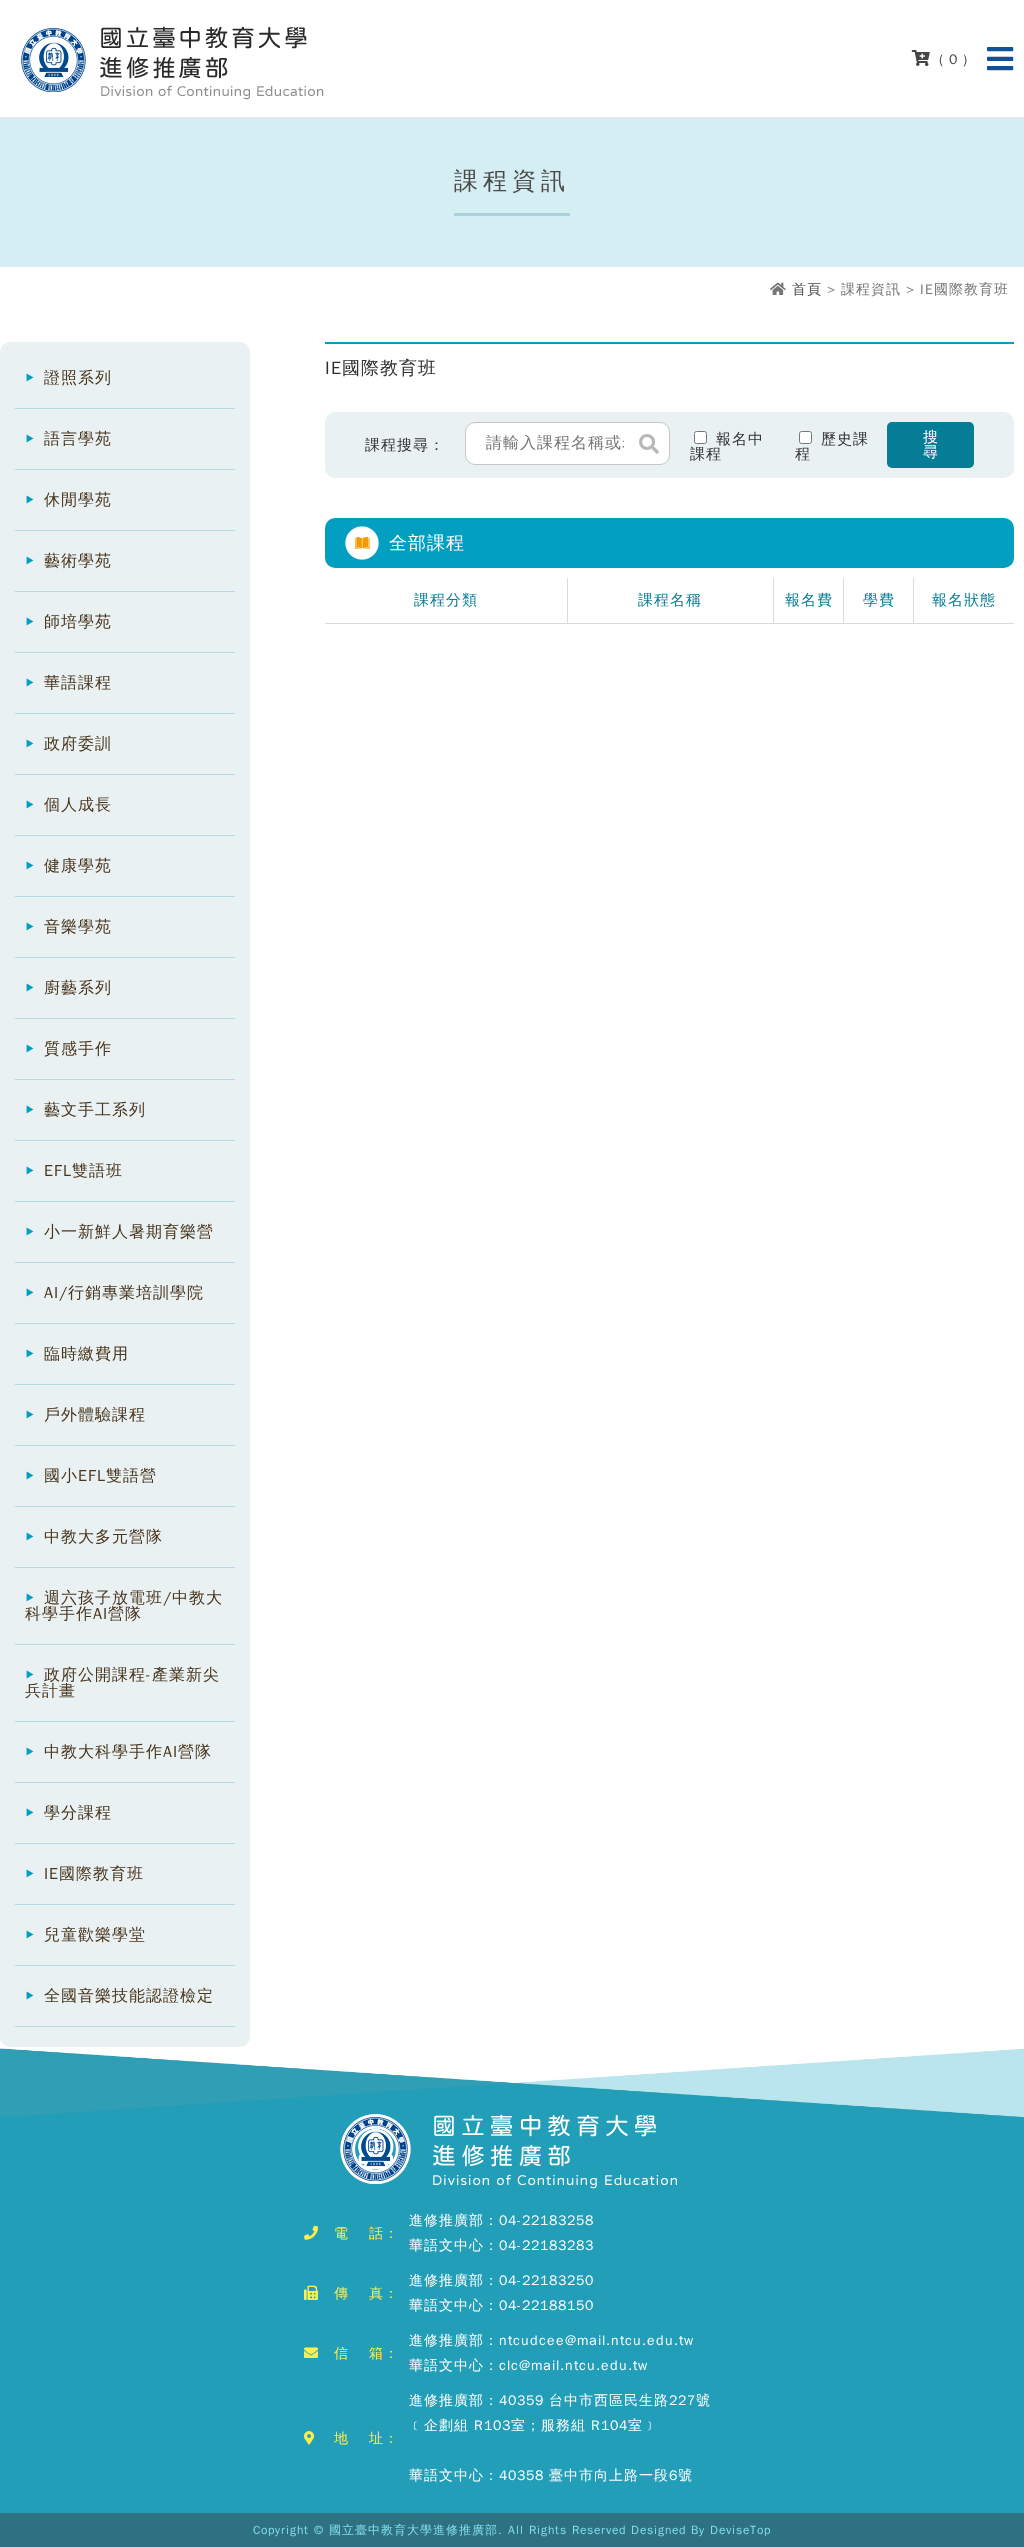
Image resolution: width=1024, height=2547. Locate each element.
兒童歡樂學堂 (95, 1935)
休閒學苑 (78, 500)
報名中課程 (727, 446)
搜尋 (931, 444)
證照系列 (78, 378)
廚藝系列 (78, 988)
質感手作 (78, 1049)
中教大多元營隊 (103, 1537)
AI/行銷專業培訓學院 (124, 1293)
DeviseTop (740, 2530)
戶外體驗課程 (95, 1415)
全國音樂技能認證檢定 (129, 1996)
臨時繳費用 (86, 1354)
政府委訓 (78, 744)
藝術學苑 (78, 561)
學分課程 (78, 1813)
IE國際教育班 (94, 1874)
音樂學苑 (78, 927)
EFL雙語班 (83, 1171)
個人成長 (78, 805)
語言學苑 (78, 439)
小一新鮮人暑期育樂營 (129, 1232)
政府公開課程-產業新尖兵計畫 (122, 1683)
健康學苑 (78, 866)
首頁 (807, 289)
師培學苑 (78, 622)
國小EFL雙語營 (100, 1476)
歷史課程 (832, 446)
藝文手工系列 (95, 1110)
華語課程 (78, 683)
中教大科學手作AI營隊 (128, 1752)
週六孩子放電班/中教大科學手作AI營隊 (124, 1606)
